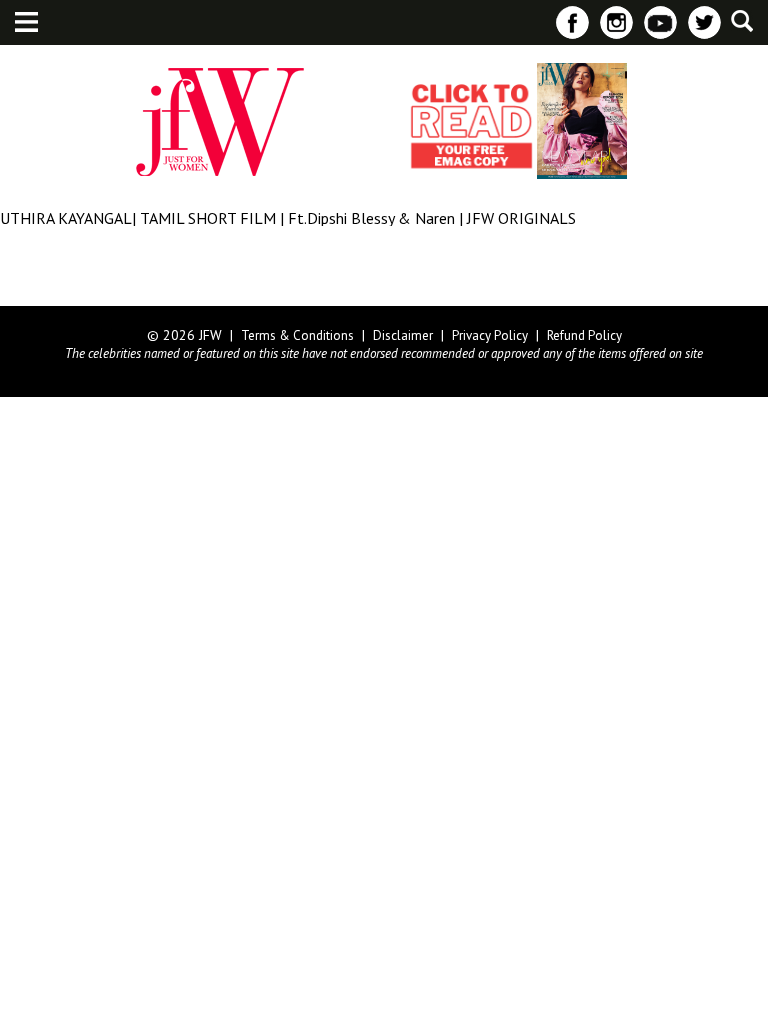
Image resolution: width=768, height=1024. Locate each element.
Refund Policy (584, 335)
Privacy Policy (490, 335)
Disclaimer (403, 335)
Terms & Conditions (297, 335)
